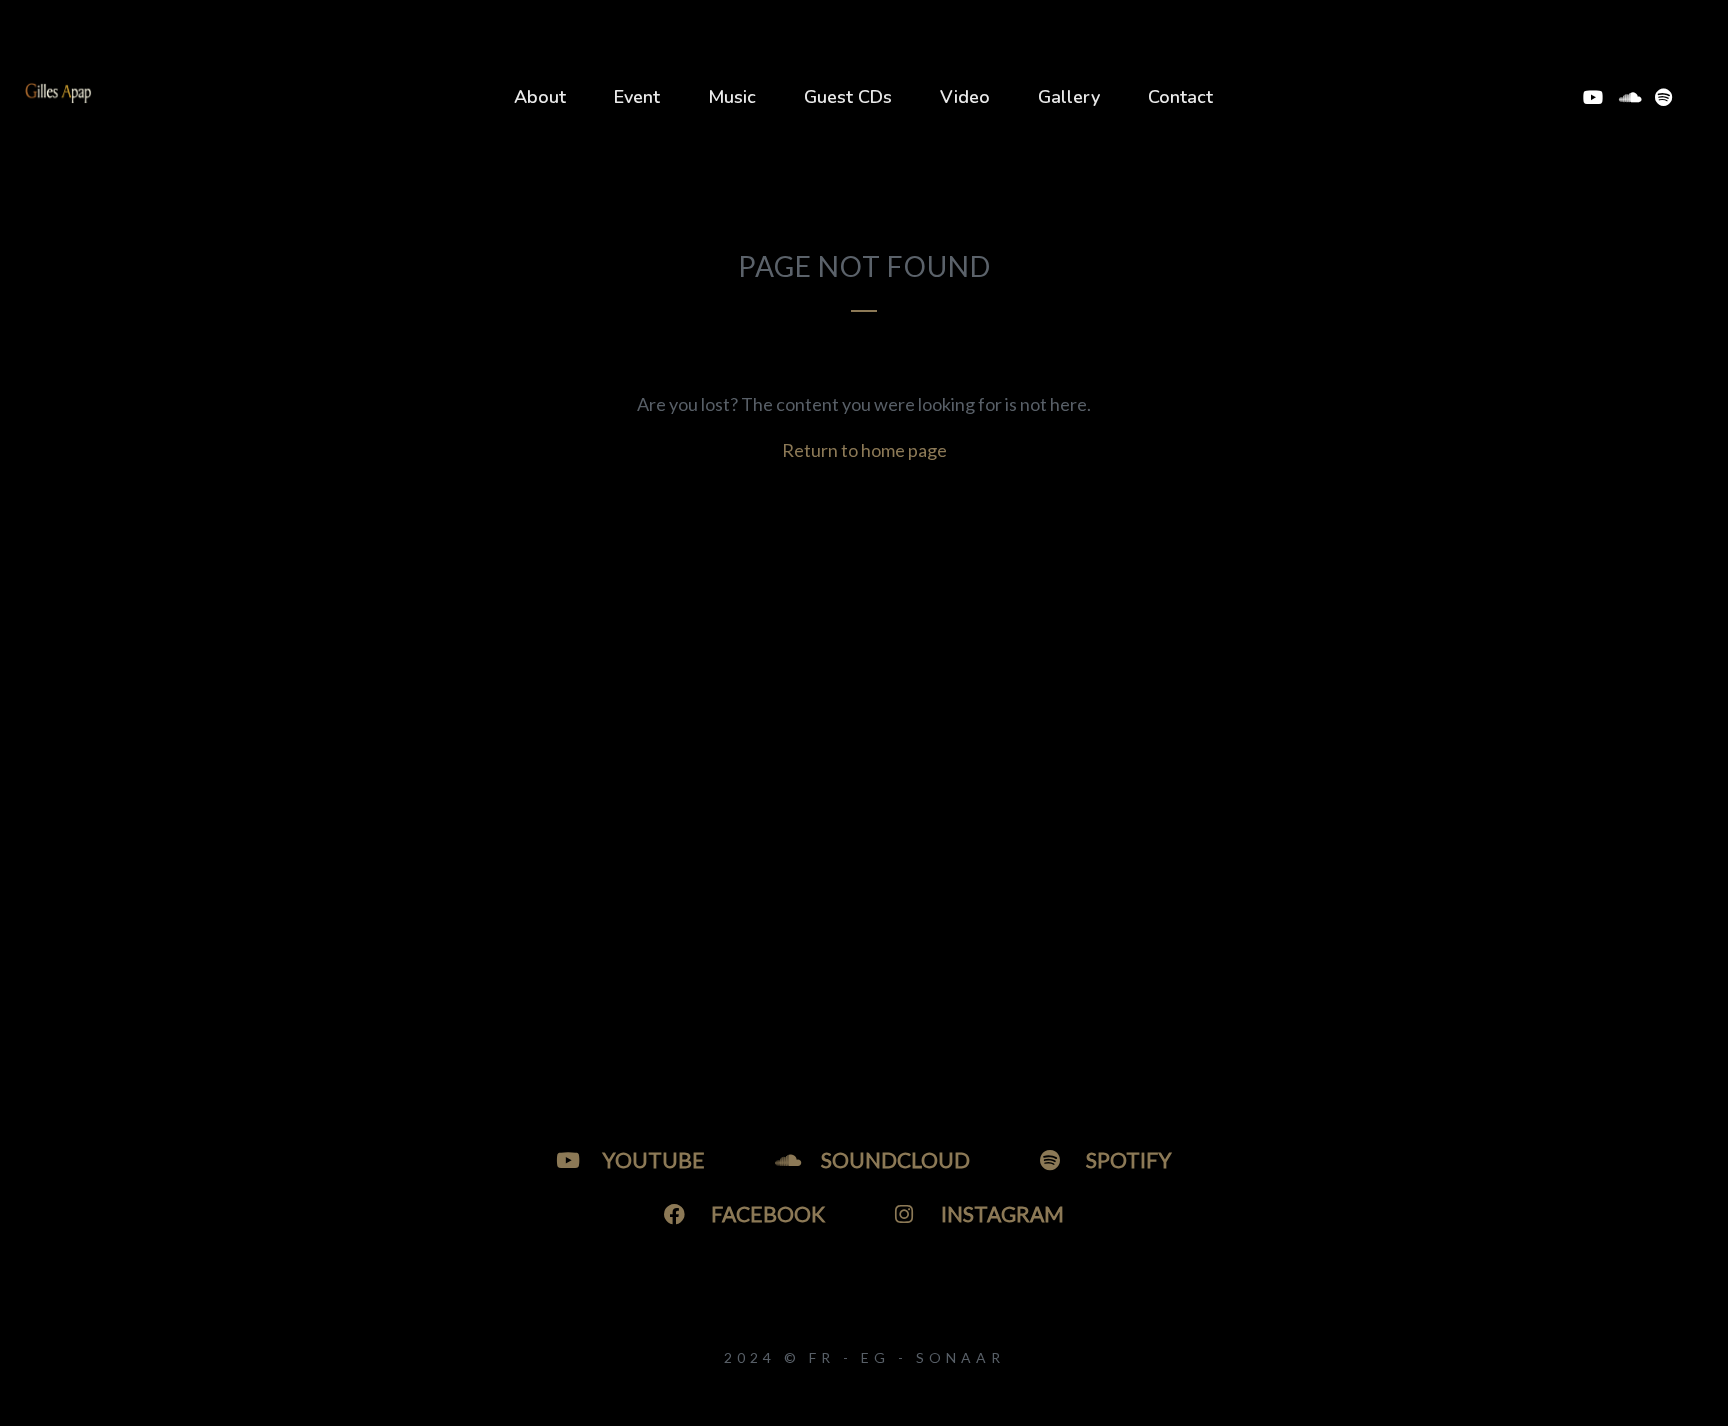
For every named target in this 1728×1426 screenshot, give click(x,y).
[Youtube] (1592, 97)
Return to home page (864, 450)
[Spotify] (1664, 97)
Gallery (1069, 97)
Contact (1180, 97)
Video (965, 97)
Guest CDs (848, 97)
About (540, 97)
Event (637, 97)
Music (732, 97)
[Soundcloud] (1628, 97)
